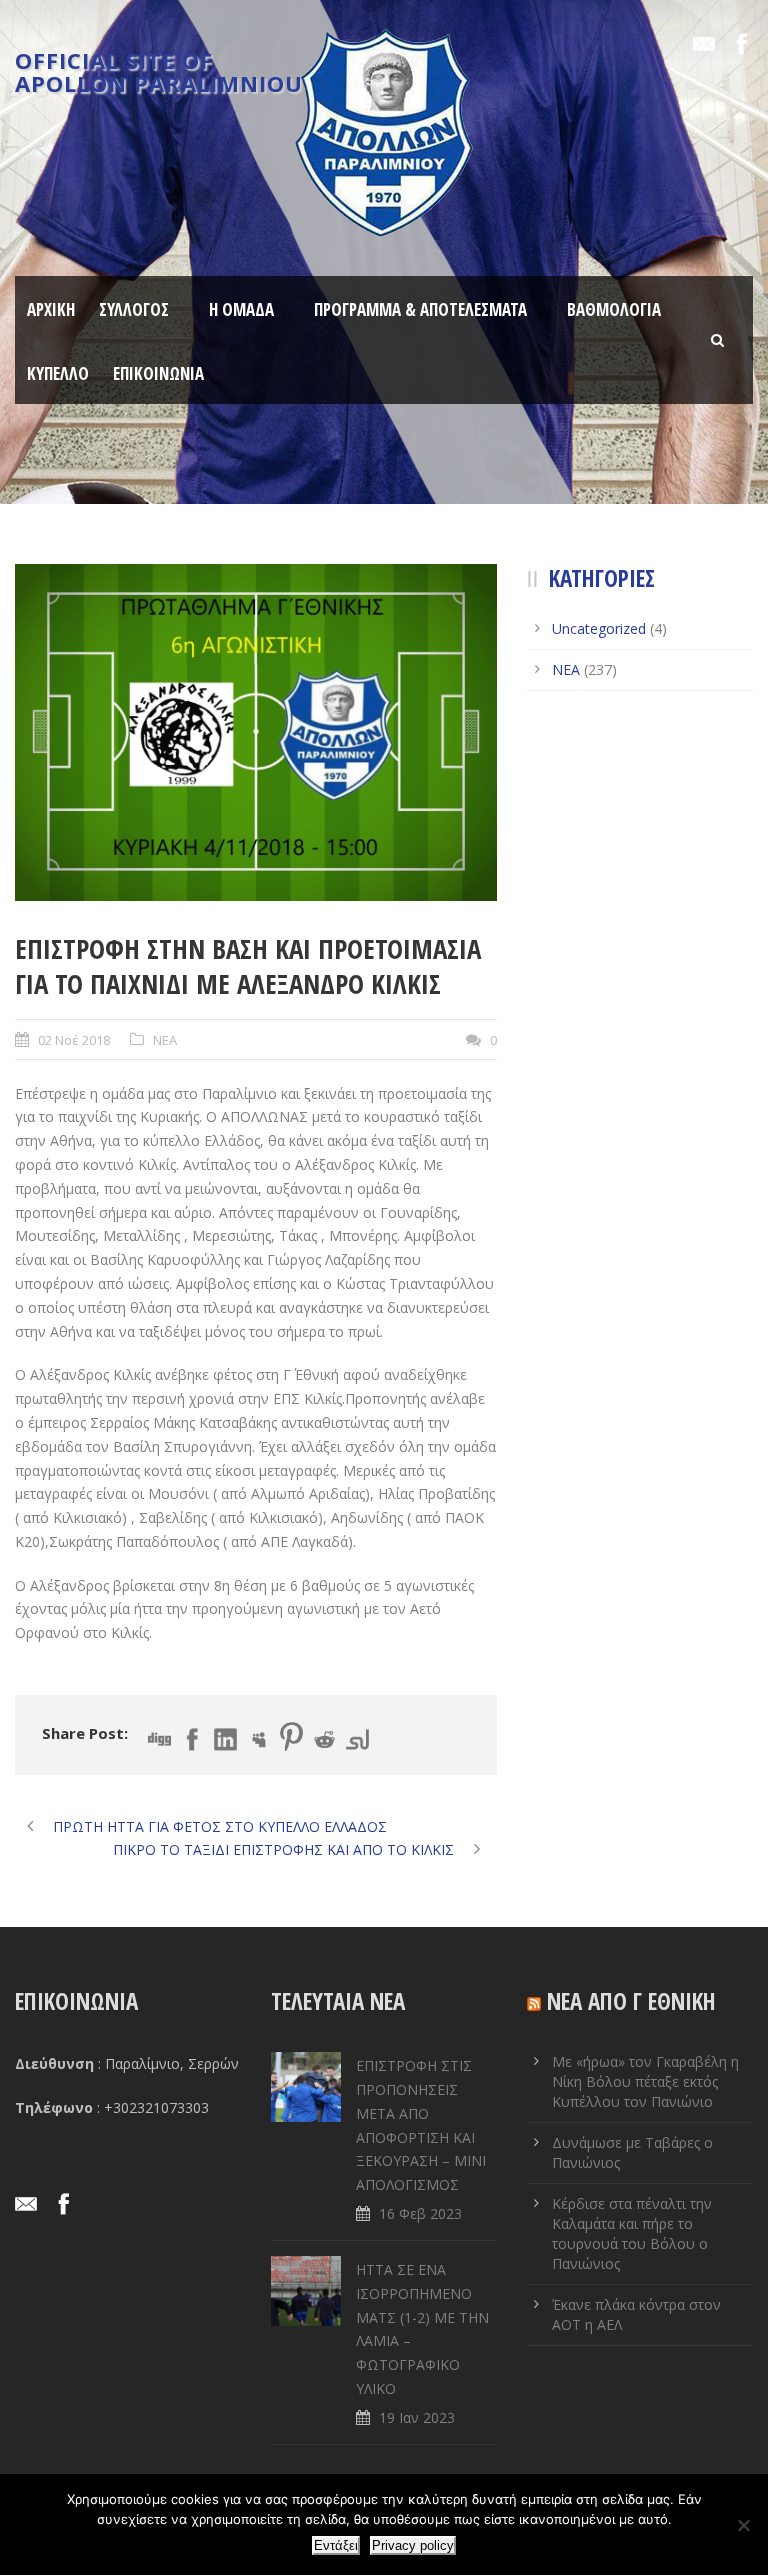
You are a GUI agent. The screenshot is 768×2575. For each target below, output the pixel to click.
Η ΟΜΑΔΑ (241, 309)
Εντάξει (336, 2545)
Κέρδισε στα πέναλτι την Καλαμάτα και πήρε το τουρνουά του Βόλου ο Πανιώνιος (632, 2233)
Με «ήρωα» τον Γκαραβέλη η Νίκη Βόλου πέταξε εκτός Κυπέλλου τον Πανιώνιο (645, 2081)
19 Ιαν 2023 (417, 2417)
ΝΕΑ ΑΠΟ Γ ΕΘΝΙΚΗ (631, 2001)
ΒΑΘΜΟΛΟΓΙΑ (614, 309)
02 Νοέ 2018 (74, 1040)
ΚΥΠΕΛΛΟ (58, 373)
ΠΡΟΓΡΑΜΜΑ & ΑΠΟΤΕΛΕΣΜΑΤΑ (420, 309)
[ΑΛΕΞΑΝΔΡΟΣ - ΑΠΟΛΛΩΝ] (256, 732)
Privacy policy (413, 2545)
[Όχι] (743, 2525)
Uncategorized (599, 628)
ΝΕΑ (165, 1040)
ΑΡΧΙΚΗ (51, 309)
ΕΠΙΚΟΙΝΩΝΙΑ (158, 373)
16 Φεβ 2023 (420, 2213)
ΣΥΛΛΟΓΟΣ (134, 309)
